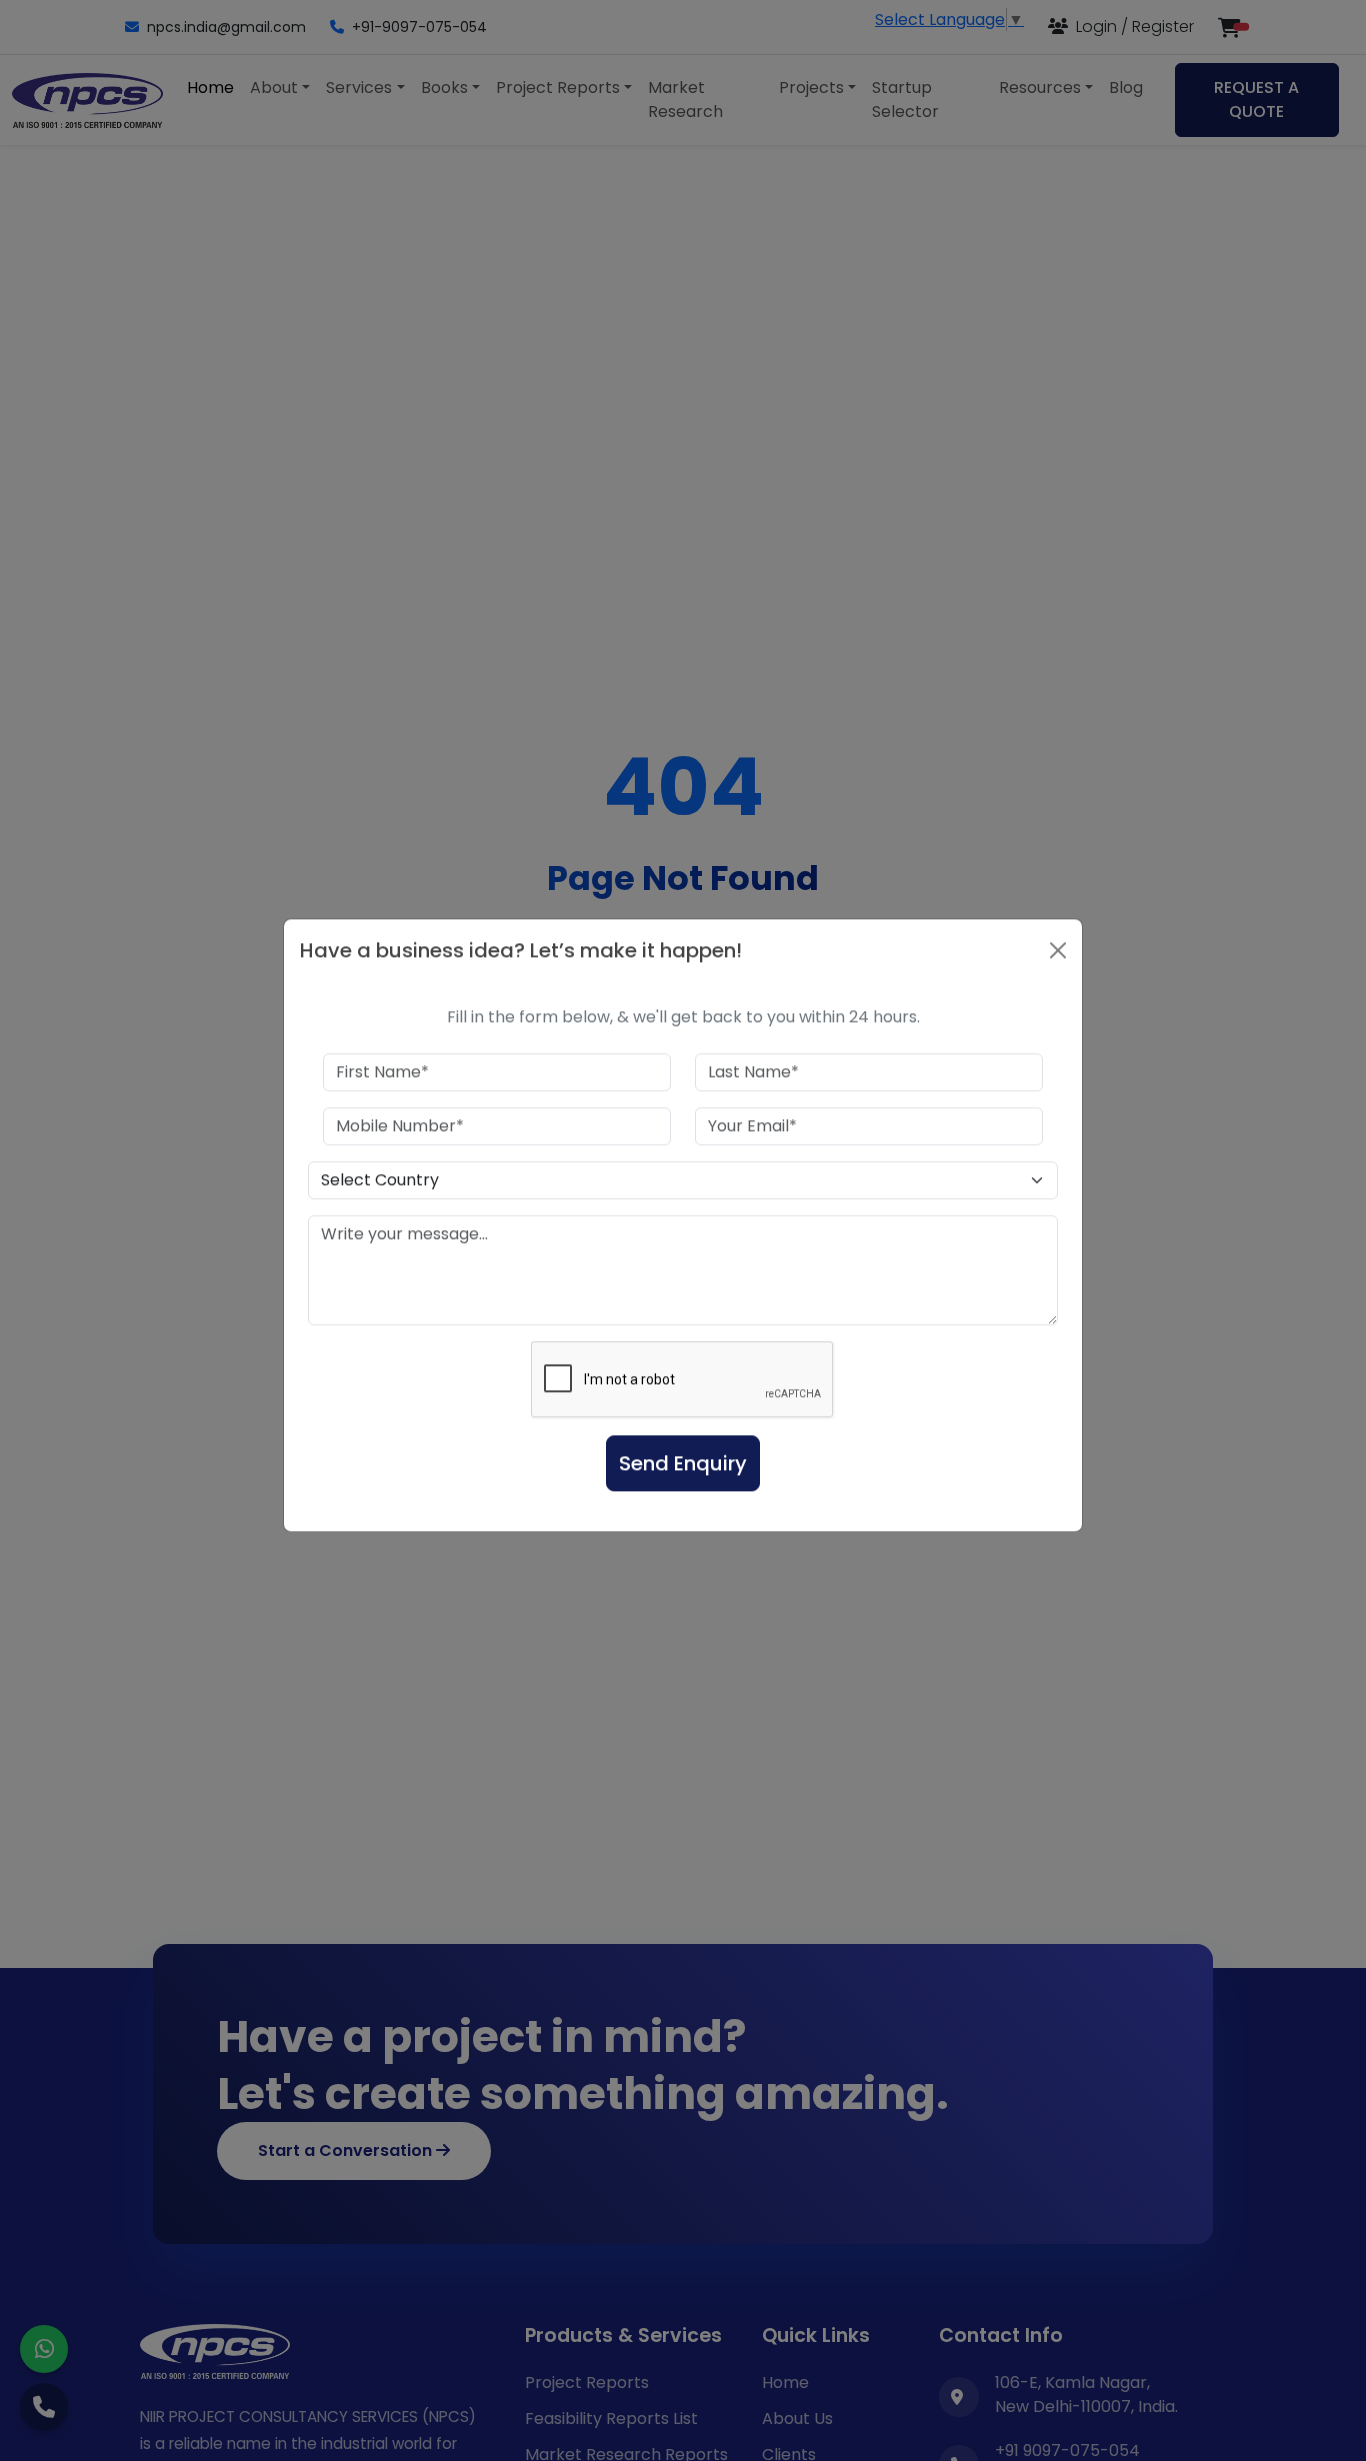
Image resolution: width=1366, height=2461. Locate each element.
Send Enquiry (683, 1469)
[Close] (1058, 956)
